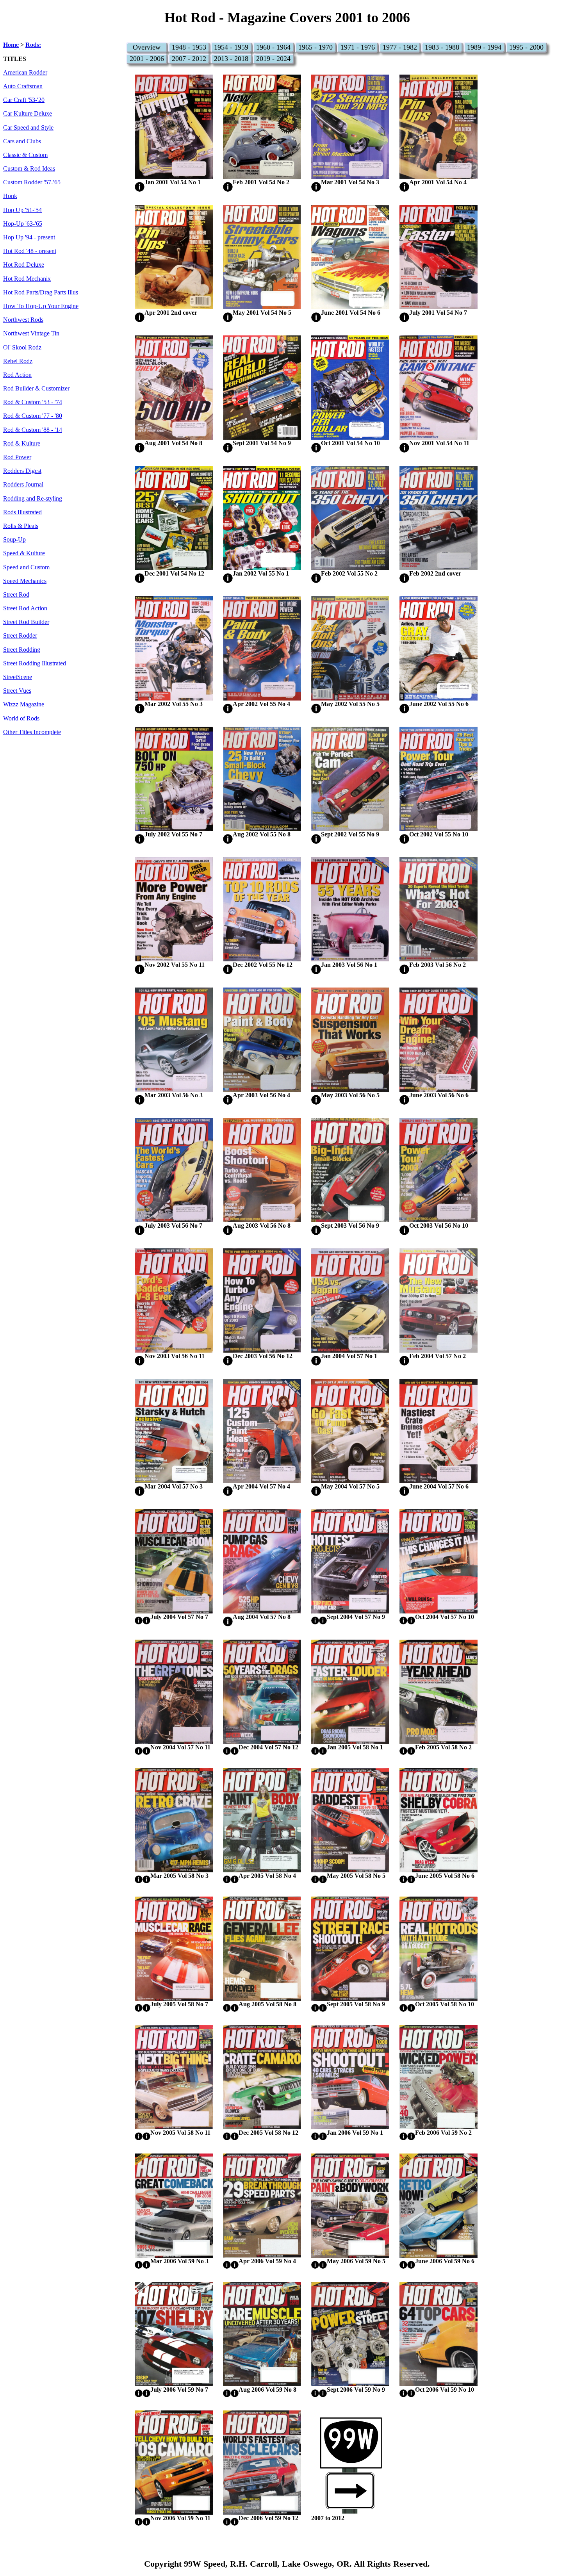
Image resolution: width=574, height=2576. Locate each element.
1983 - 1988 (442, 47)
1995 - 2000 (526, 47)
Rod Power (17, 457)
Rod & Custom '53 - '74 (33, 402)
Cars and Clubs (22, 141)
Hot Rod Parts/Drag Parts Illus (41, 292)
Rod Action (17, 375)
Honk (10, 196)
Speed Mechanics (25, 581)
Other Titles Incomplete (32, 732)
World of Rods (21, 718)
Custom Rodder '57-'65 (32, 182)
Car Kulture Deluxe (28, 114)
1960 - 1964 (273, 47)
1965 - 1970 (316, 47)
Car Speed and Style (28, 128)
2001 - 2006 (147, 59)
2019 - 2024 (273, 59)
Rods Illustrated (22, 512)
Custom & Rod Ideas (29, 169)
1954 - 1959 (231, 47)
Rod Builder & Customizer (36, 389)
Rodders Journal (23, 485)
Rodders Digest (22, 471)
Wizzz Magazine (24, 704)
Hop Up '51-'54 (22, 210)
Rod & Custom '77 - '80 (33, 416)
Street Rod (16, 595)
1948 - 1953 (189, 47)
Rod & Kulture (22, 444)
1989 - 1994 (484, 47)
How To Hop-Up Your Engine (41, 306)
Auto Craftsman (23, 86)
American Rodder (25, 73)
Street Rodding (22, 650)
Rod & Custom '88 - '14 (33, 430)
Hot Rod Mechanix (27, 279)
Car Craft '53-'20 (24, 100)
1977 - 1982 (400, 47)
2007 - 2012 (189, 59)
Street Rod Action (25, 608)
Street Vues (17, 691)
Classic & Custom (25, 155)
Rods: (33, 45)
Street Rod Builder (26, 622)
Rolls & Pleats (21, 526)
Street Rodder (20, 636)
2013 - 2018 (231, 59)
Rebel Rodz (18, 361)
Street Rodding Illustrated (35, 663)
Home (11, 45)
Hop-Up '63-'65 (23, 224)
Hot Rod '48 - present (30, 251)
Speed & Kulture (24, 553)
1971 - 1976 (358, 47)
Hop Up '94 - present (29, 237)
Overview (147, 47)
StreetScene (18, 677)
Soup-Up (14, 540)
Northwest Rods (23, 320)
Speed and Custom (26, 567)
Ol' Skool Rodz (22, 348)
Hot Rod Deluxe (24, 265)
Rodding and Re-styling (33, 499)
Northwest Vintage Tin (31, 333)
